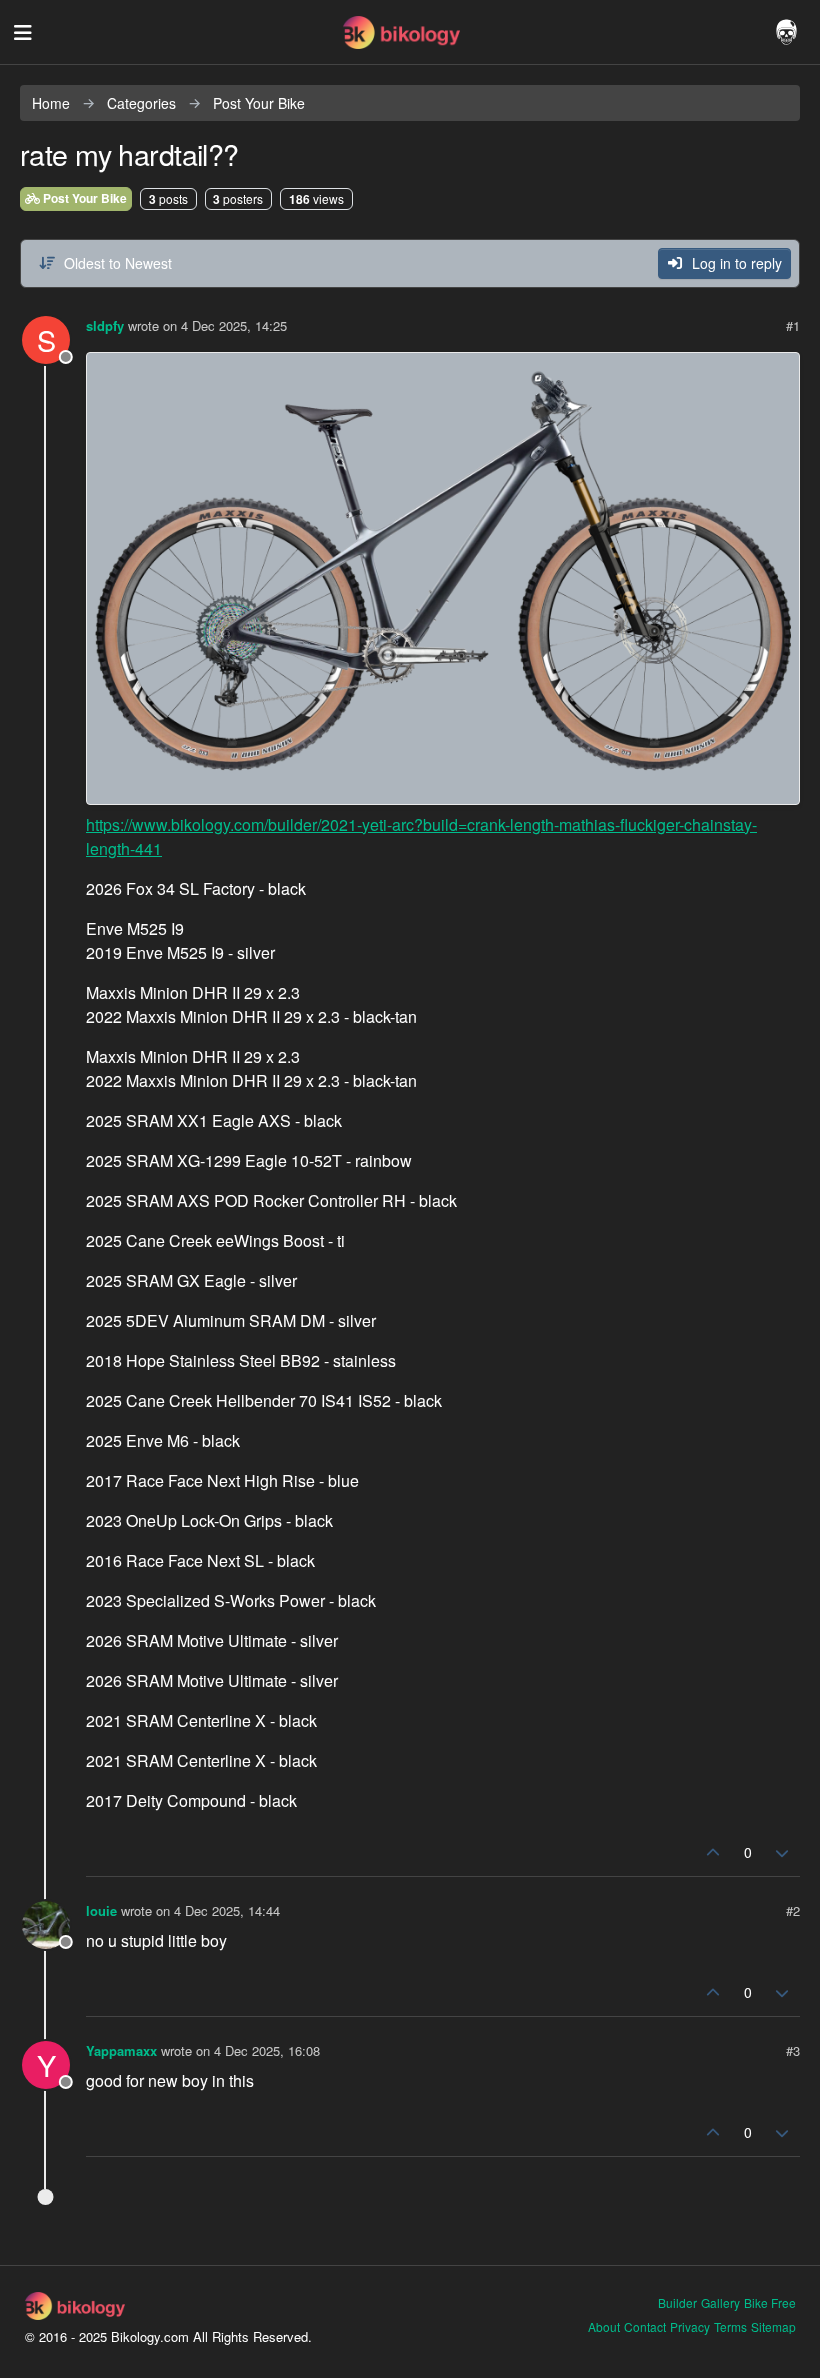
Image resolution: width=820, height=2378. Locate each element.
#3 (793, 2050)
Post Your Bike (83, 198)
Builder (677, 2302)
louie (101, 1910)
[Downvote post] (783, 1852)
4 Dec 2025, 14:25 (234, 325)
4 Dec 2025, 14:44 (227, 1910)
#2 (793, 1910)
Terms (730, 2326)
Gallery (720, 2302)
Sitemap (773, 2326)
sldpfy (105, 325)
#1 (793, 325)
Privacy (690, 2326)
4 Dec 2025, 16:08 (267, 2050)
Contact (645, 2326)
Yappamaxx (121, 2050)
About (604, 2326)
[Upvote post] (713, 1852)
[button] (22, 32)
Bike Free (770, 2302)
